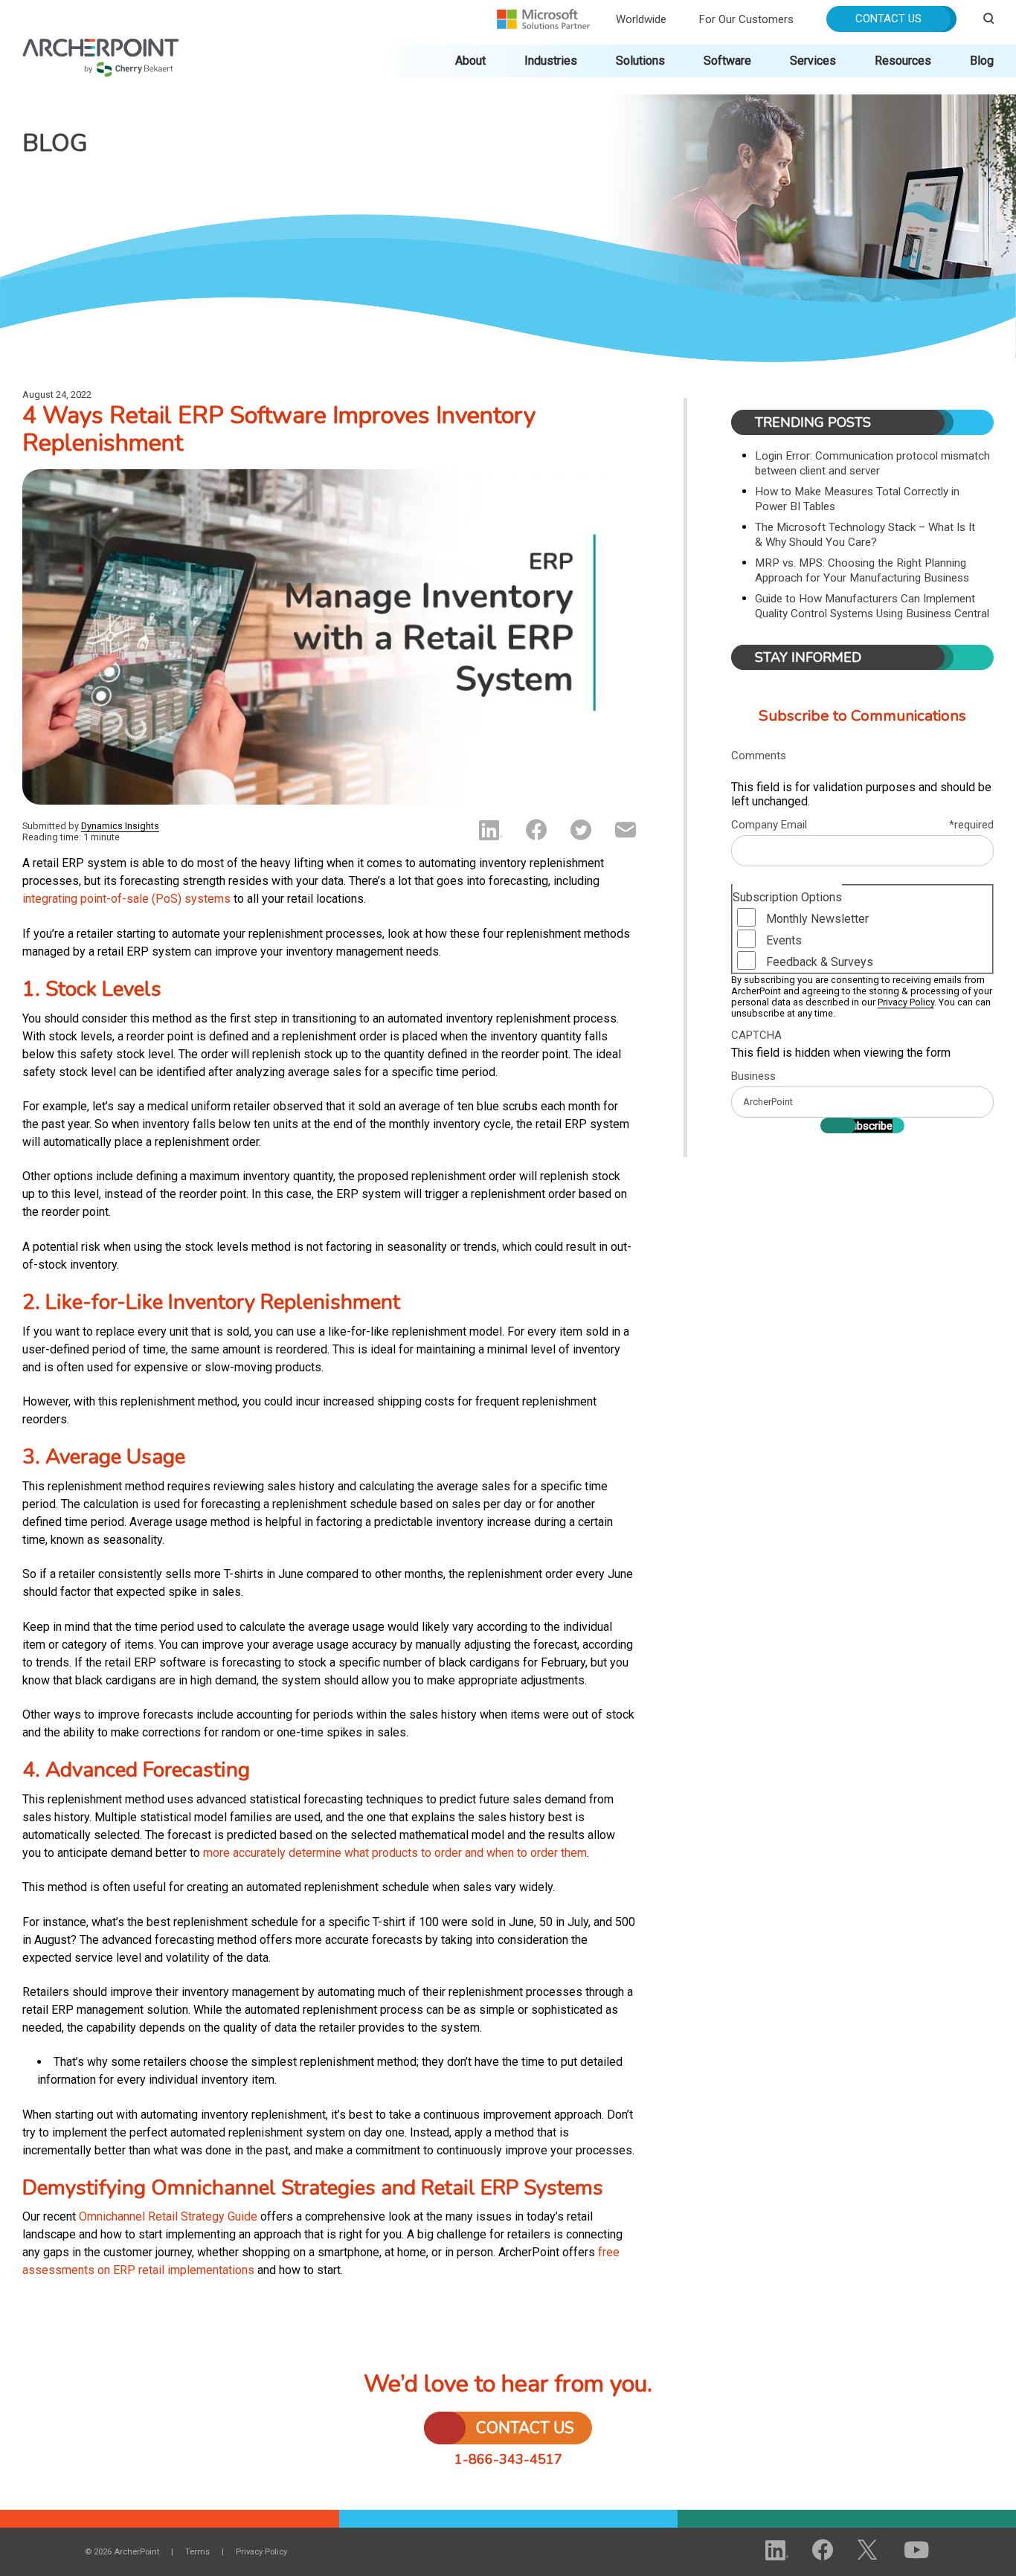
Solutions (640, 61)
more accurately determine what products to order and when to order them (395, 1853)
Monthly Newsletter (817, 919)
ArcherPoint (101, 46)
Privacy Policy (906, 1002)
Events (784, 940)
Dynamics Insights (120, 826)
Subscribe (868, 1126)
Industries (551, 61)
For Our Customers (746, 19)
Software (727, 61)
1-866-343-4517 (508, 2459)
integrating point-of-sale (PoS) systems (126, 899)
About (470, 61)
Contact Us (888, 19)
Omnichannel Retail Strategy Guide (168, 2216)
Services (813, 61)
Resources (903, 61)
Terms (197, 2552)
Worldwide (641, 19)
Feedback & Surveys (820, 962)
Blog (982, 61)
